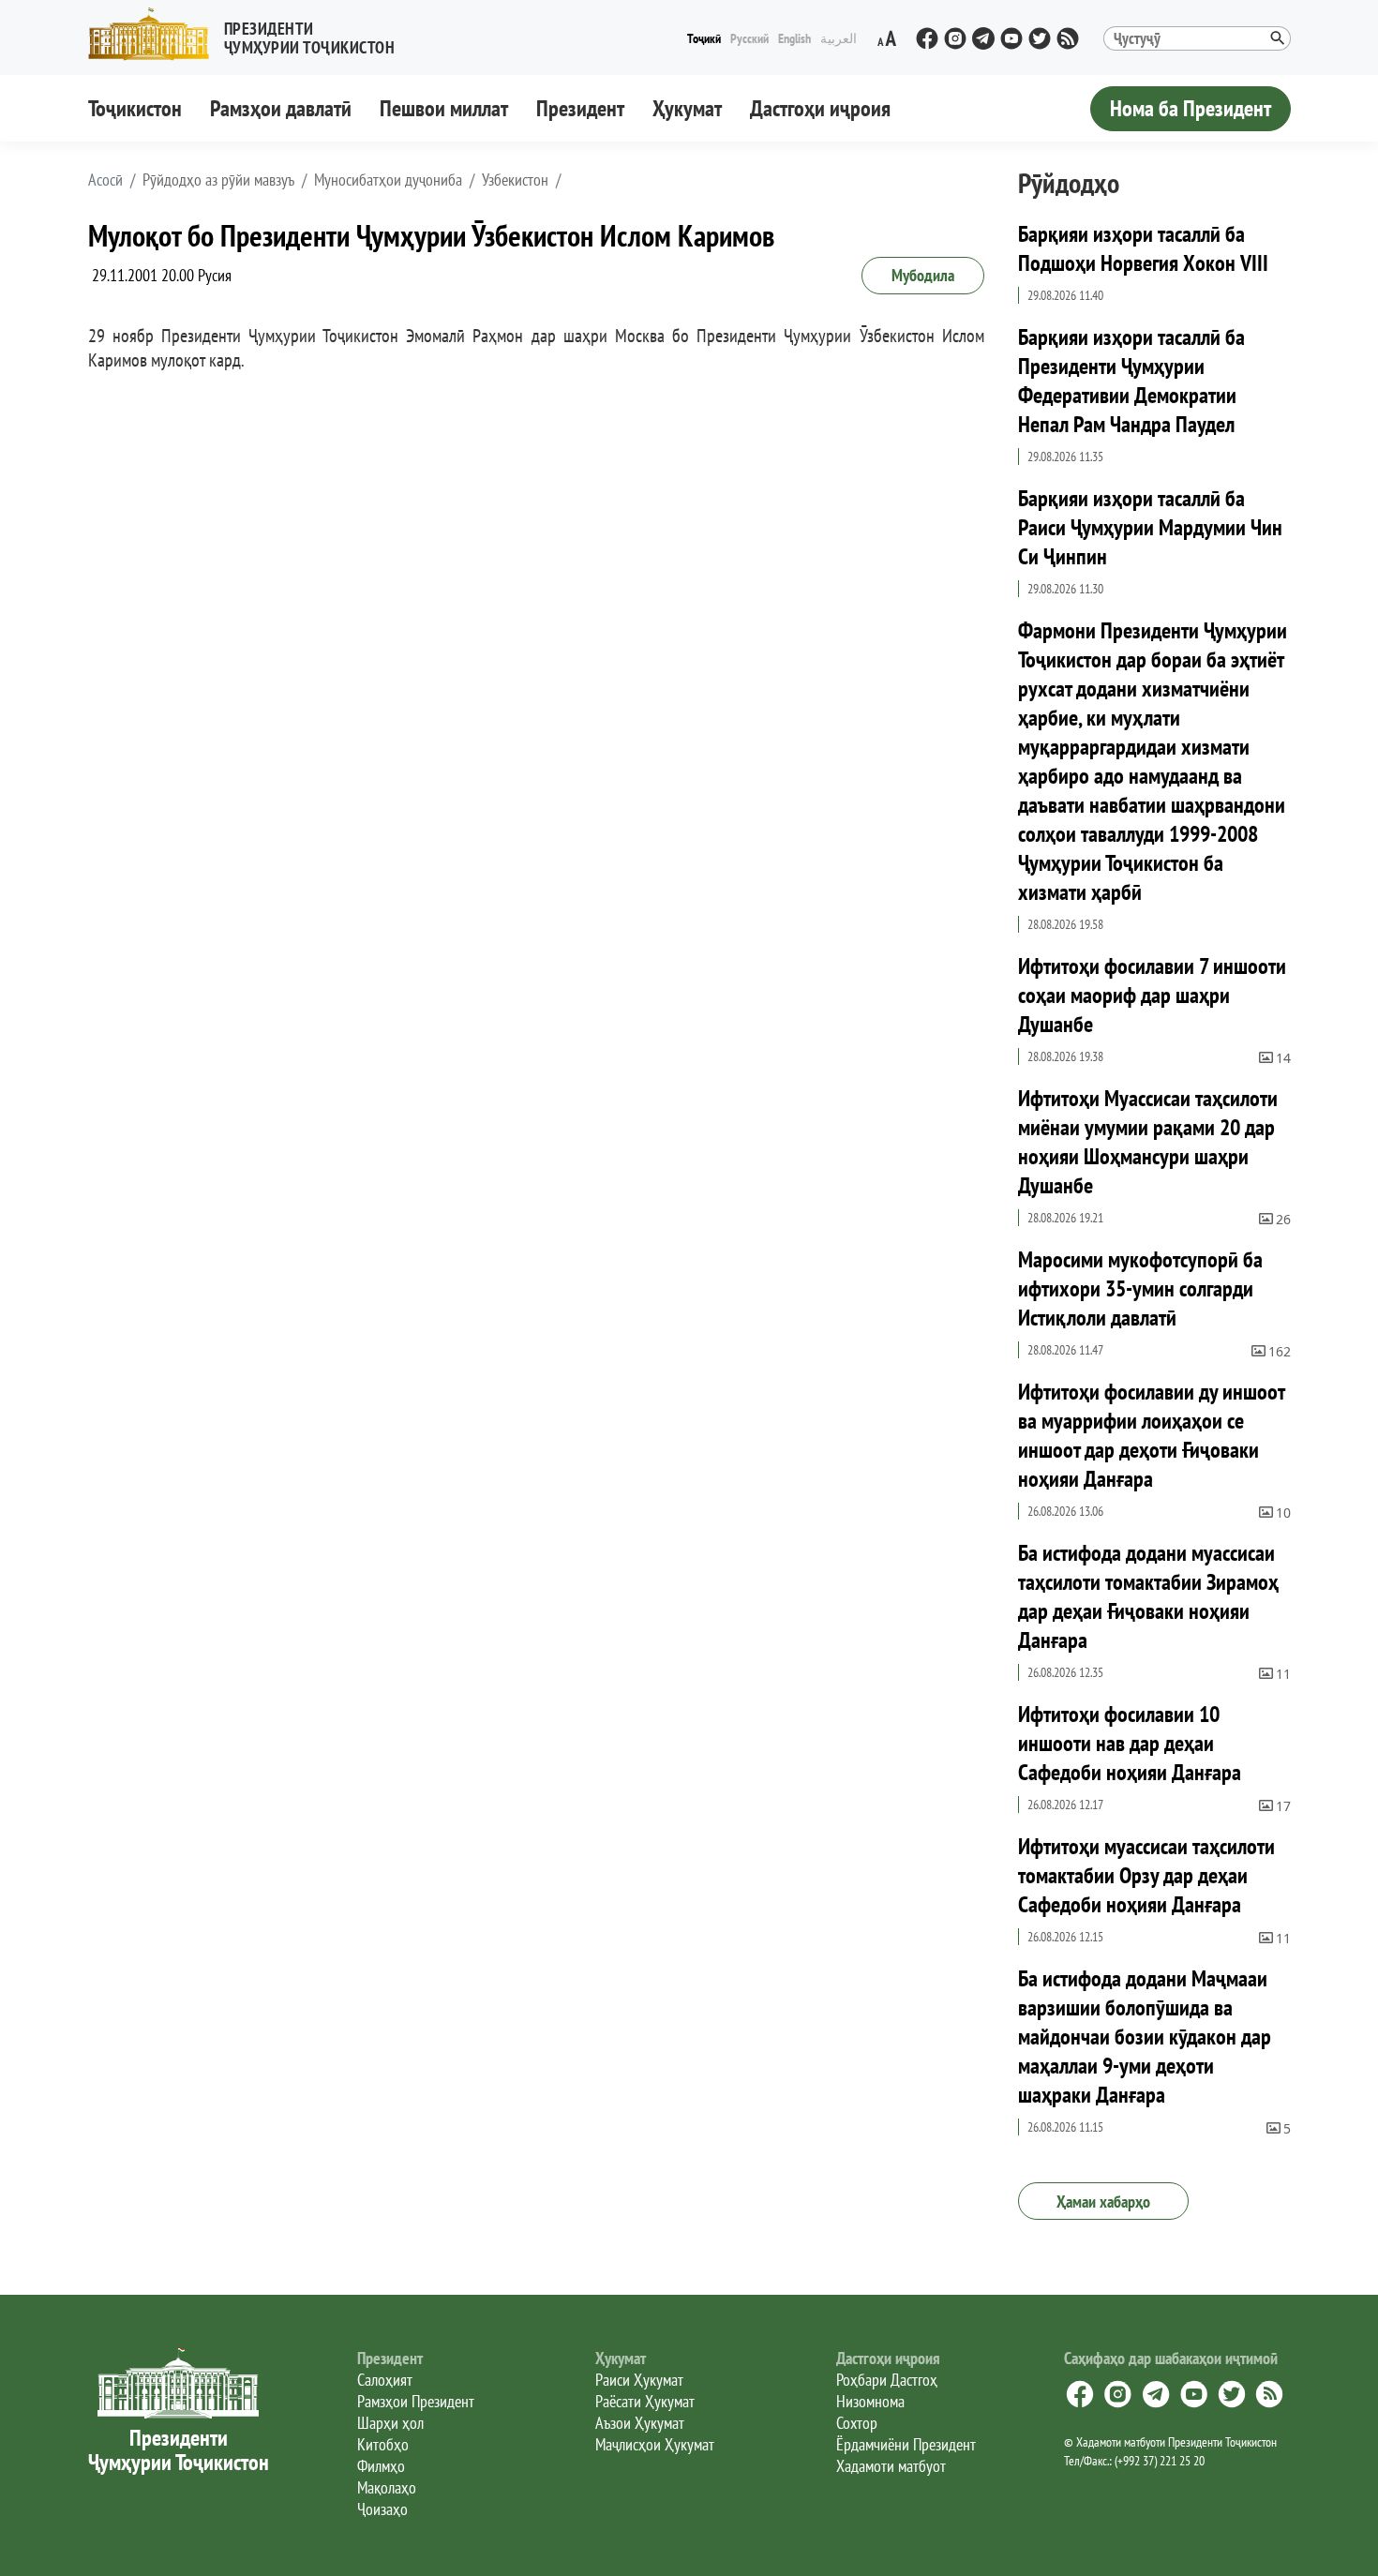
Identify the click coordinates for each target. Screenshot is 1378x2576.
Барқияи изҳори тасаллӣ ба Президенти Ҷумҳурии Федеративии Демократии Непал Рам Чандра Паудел (1131, 381)
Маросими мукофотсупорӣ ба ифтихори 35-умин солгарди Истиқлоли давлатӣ (1140, 1288)
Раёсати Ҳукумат (645, 2401)
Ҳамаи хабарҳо (1103, 2202)
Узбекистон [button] (515, 180)
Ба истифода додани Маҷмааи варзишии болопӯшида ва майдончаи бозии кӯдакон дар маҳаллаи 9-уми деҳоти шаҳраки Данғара (1145, 2037)
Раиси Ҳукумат (639, 2380)
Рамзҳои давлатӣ (281, 108)
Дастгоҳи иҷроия (820, 108)
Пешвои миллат (444, 108)
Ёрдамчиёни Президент (906, 2444)
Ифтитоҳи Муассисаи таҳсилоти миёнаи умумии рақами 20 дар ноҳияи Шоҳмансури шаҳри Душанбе (1148, 1142)
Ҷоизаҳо (382, 2509)
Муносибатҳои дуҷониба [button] (388, 180)
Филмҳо (381, 2466)
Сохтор (857, 2423)
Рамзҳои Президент (416, 2401)
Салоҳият (385, 2380)
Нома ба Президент (1191, 108)
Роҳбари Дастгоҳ (887, 2380)
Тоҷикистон (135, 108)
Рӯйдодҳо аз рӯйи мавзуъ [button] (218, 180)
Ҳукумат (687, 108)
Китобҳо (383, 2444)
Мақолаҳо (387, 2487)
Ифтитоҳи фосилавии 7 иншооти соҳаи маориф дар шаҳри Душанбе (1152, 995)
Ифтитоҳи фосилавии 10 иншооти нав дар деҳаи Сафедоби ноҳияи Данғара (1130, 1743)
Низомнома (870, 2401)
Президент (580, 108)
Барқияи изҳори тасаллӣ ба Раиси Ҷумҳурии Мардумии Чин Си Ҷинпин (1150, 527)
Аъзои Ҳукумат (640, 2423)
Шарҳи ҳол (390, 2423)
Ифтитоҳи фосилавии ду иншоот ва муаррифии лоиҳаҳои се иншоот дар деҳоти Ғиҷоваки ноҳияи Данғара (1151, 1435)
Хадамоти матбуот (891, 2466)
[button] (249, 34)
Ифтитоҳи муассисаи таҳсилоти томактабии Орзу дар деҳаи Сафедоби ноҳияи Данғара (1146, 1875)
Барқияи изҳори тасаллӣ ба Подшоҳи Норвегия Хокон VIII (1143, 248)
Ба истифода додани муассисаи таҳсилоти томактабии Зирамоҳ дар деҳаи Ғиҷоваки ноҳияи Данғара (1148, 1596)
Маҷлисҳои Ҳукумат (655, 2444)
